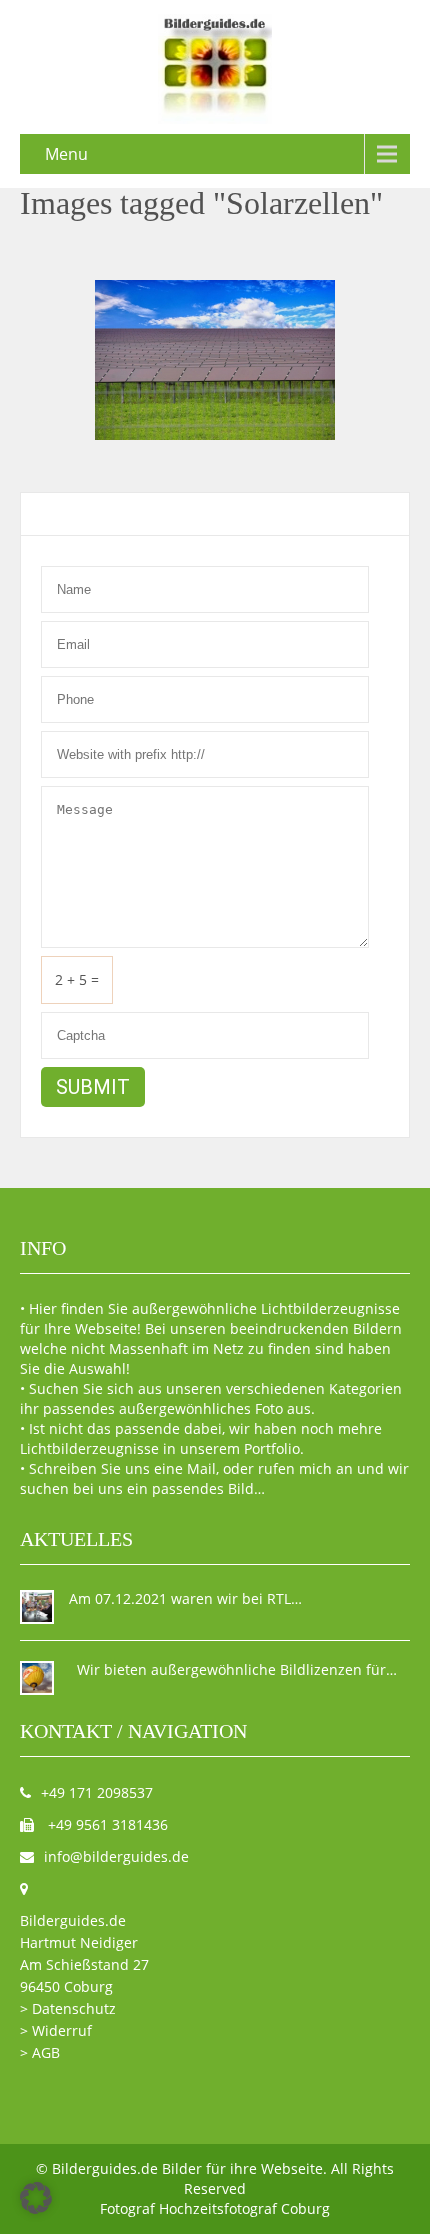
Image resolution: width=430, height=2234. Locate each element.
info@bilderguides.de (116, 1856)
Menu (66, 154)
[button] (36, 2198)
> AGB (40, 2052)
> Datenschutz (68, 2008)
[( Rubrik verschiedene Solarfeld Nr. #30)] (215, 360)
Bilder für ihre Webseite (242, 2168)
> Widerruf (56, 2030)
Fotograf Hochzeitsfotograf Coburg (215, 2208)
